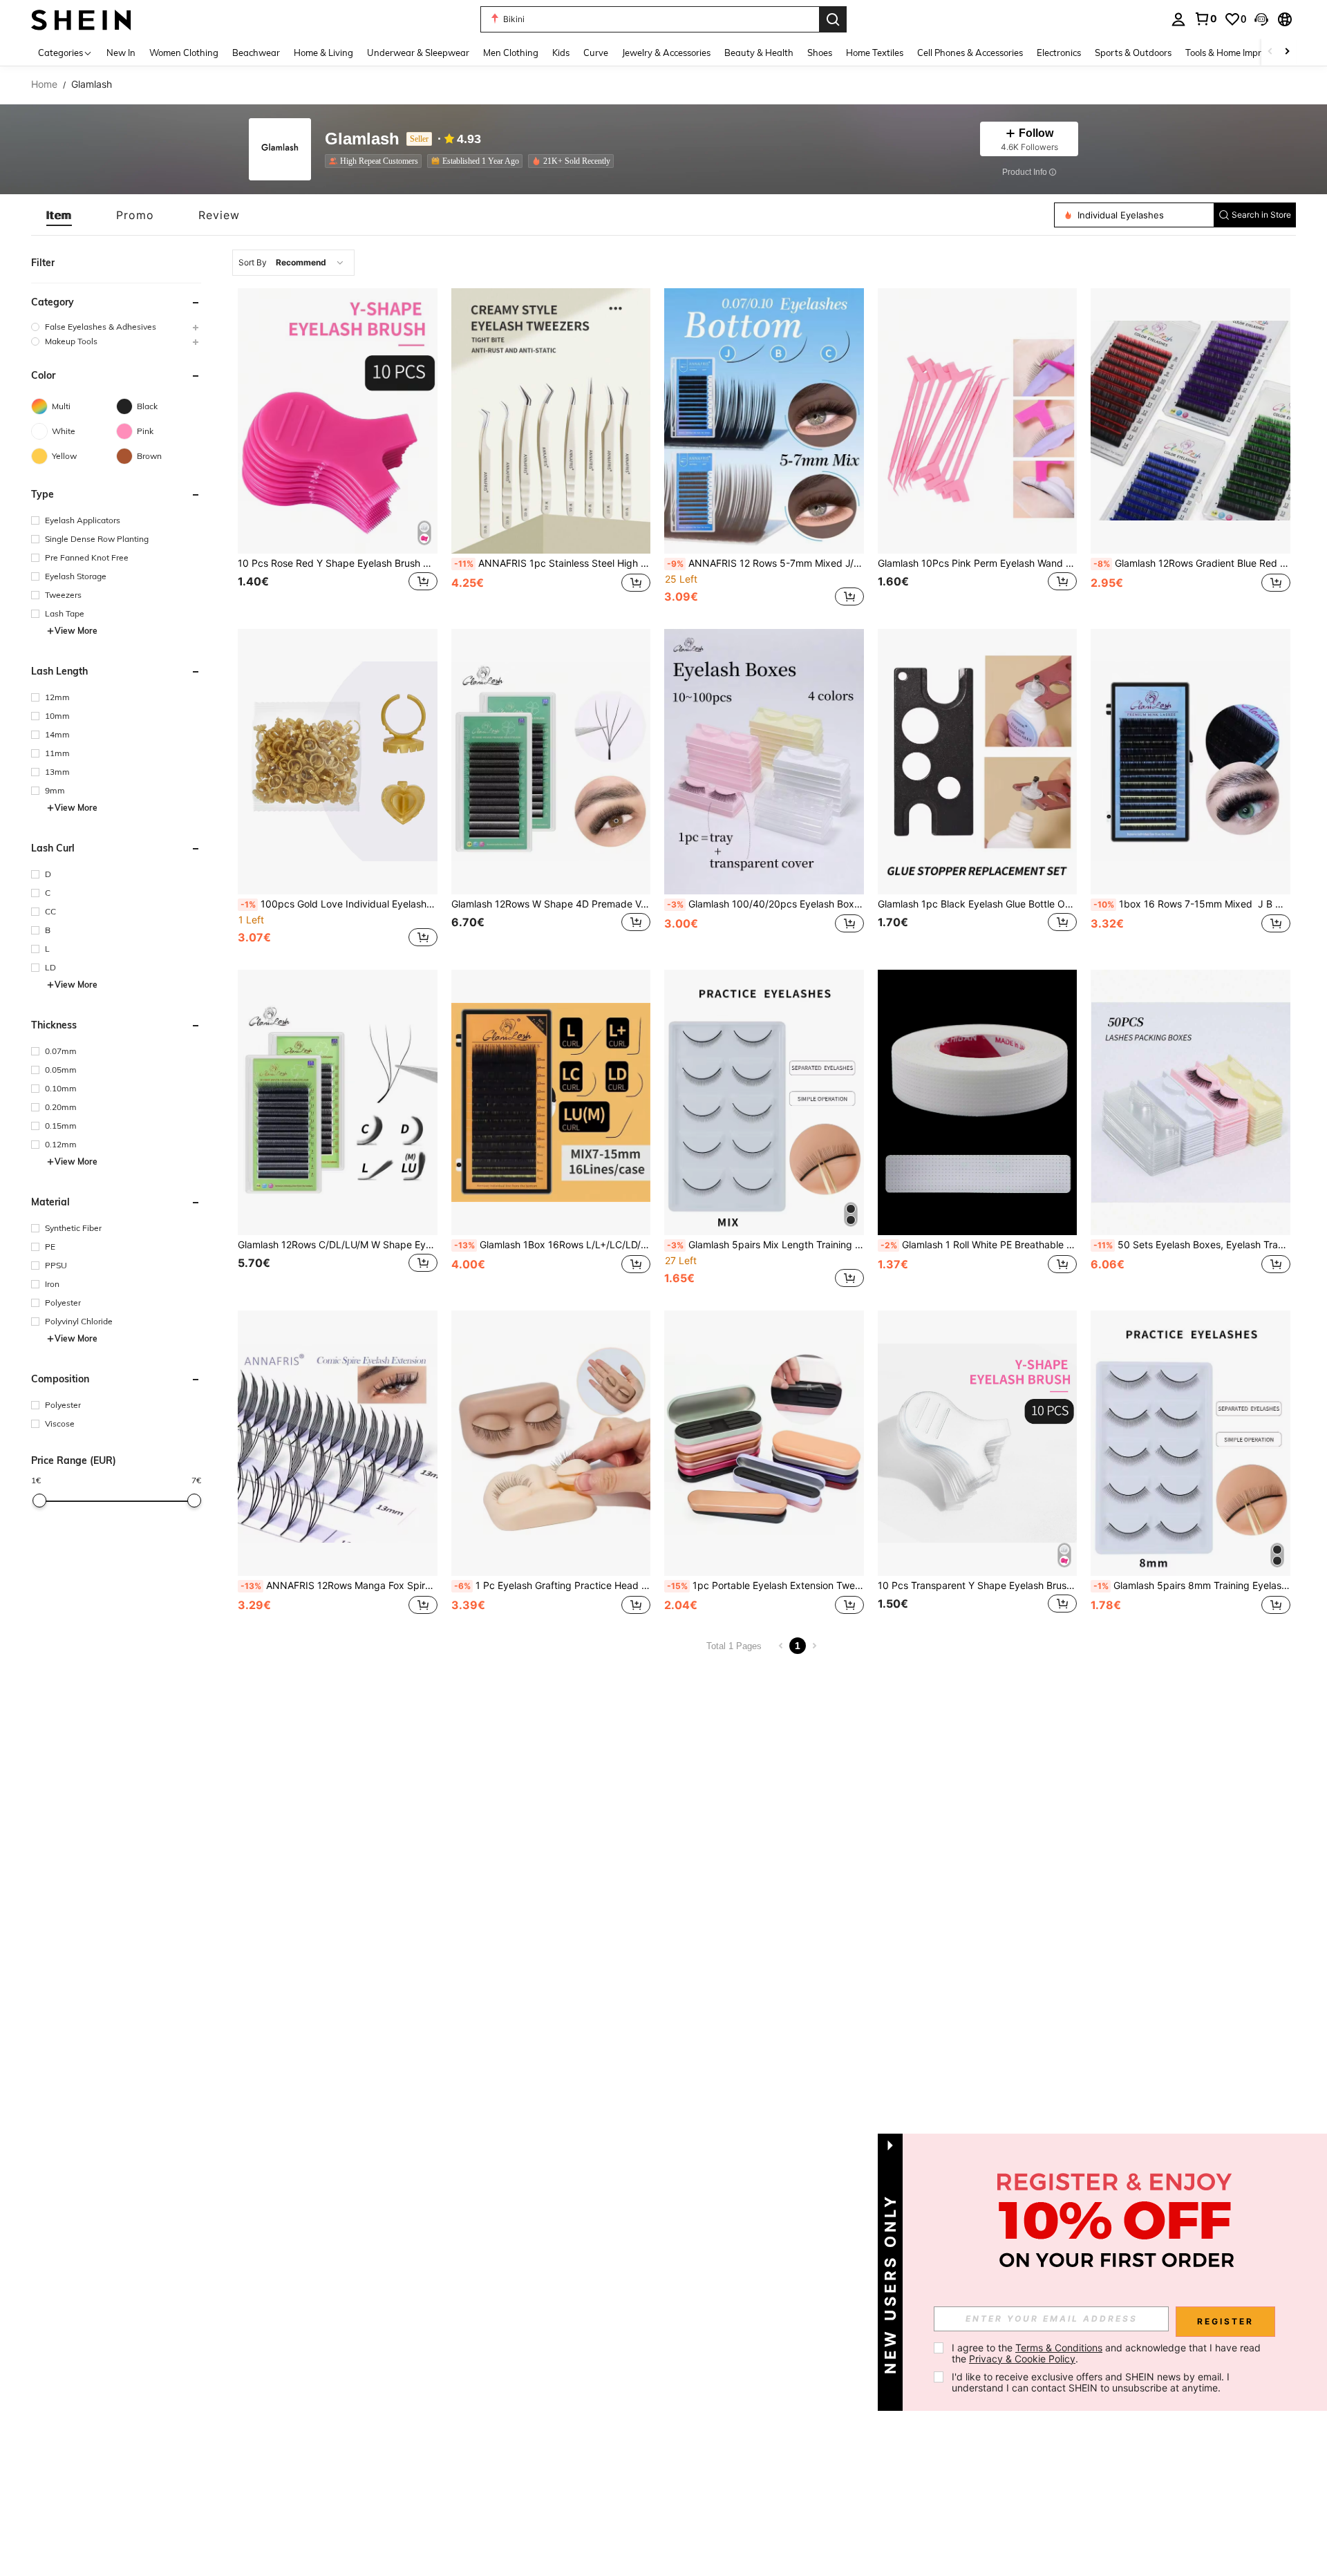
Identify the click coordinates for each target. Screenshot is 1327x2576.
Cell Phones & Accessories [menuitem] (970, 53)
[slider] (39, 1501)
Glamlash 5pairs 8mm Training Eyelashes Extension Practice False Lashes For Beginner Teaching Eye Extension (1192, 1586)
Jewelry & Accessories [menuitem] (666, 53)
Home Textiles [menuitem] (875, 53)
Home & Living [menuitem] (323, 53)
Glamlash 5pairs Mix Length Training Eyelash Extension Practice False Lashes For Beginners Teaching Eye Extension (765, 1245)
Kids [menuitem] (561, 53)
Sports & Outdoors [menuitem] (1133, 53)
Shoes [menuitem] (820, 53)
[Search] (833, 19)
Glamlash (362, 139)
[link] (1205, 19)
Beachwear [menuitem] (256, 53)
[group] (116, 327)
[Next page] (814, 1646)
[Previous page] (781, 1646)
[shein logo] (81, 19)
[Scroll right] (1287, 52)
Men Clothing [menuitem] (511, 53)
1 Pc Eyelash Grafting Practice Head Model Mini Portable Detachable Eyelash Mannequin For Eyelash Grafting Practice (553, 1586)
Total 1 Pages (734, 1646)
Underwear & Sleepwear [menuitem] (418, 53)
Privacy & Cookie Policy (1022, 2359)
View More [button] (76, 631)
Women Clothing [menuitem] (184, 53)
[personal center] (1178, 19)
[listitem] (376, 161)
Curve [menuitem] (596, 53)
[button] (1261, 19)
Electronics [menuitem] (1059, 53)
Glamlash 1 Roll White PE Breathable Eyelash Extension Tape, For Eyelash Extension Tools (979, 1245)
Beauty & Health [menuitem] (759, 53)
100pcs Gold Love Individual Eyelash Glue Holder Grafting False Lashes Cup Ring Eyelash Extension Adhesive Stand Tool (339, 904)
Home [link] (44, 84)
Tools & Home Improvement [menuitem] (1241, 53)
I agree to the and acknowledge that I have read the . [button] (1108, 2353)
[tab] (59, 215)
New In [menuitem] (121, 53)
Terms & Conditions (1059, 2348)
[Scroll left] (1270, 52)
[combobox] (293, 263)
